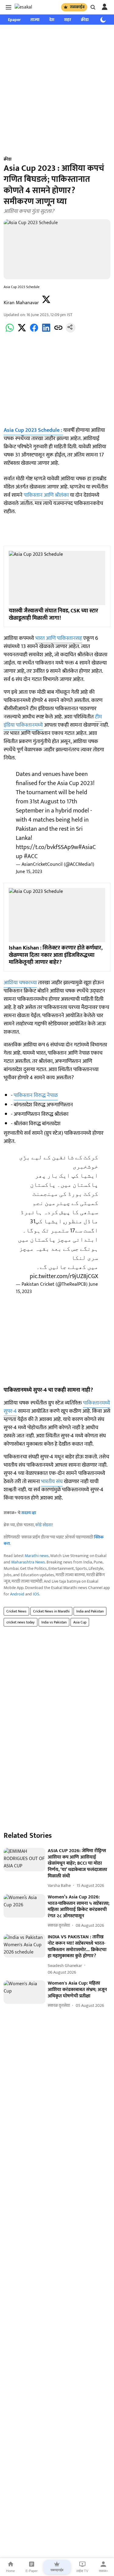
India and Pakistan (90, 1611)
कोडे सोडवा (44, 1525)
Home (10, 2571)
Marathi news (37, 1556)
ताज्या (35, 20)
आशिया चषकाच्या (20, 983)
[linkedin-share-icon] (46, 331)
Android (17, 1594)
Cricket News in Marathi (51, 1611)
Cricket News (16, 1611)
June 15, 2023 (29, 872)
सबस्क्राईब (77, 7)
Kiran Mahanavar (21, 303)
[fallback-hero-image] (24, 1860)
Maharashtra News (28, 1562)
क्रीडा (85, 20)
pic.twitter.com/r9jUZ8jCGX (64, 1276)
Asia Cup (80, 1622)
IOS (36, 1594)
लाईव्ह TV (82, 2571)
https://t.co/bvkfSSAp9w (47, 847)
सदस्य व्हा (29, 1513)
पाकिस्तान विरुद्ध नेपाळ (36, 1095)
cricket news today (21, 1622)
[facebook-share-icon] (34, 331)
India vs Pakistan (54, 1622)
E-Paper (32, 2571)
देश (52, 20)
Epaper (14, 20)
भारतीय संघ (52, 1482)
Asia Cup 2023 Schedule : (33, 430)
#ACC (31, 856)
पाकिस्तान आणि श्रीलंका (46, 495)
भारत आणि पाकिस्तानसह (59, 638)
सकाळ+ (103, 2571)
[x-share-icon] (22, 331)
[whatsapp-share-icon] (10, 331)
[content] (63, 430)
